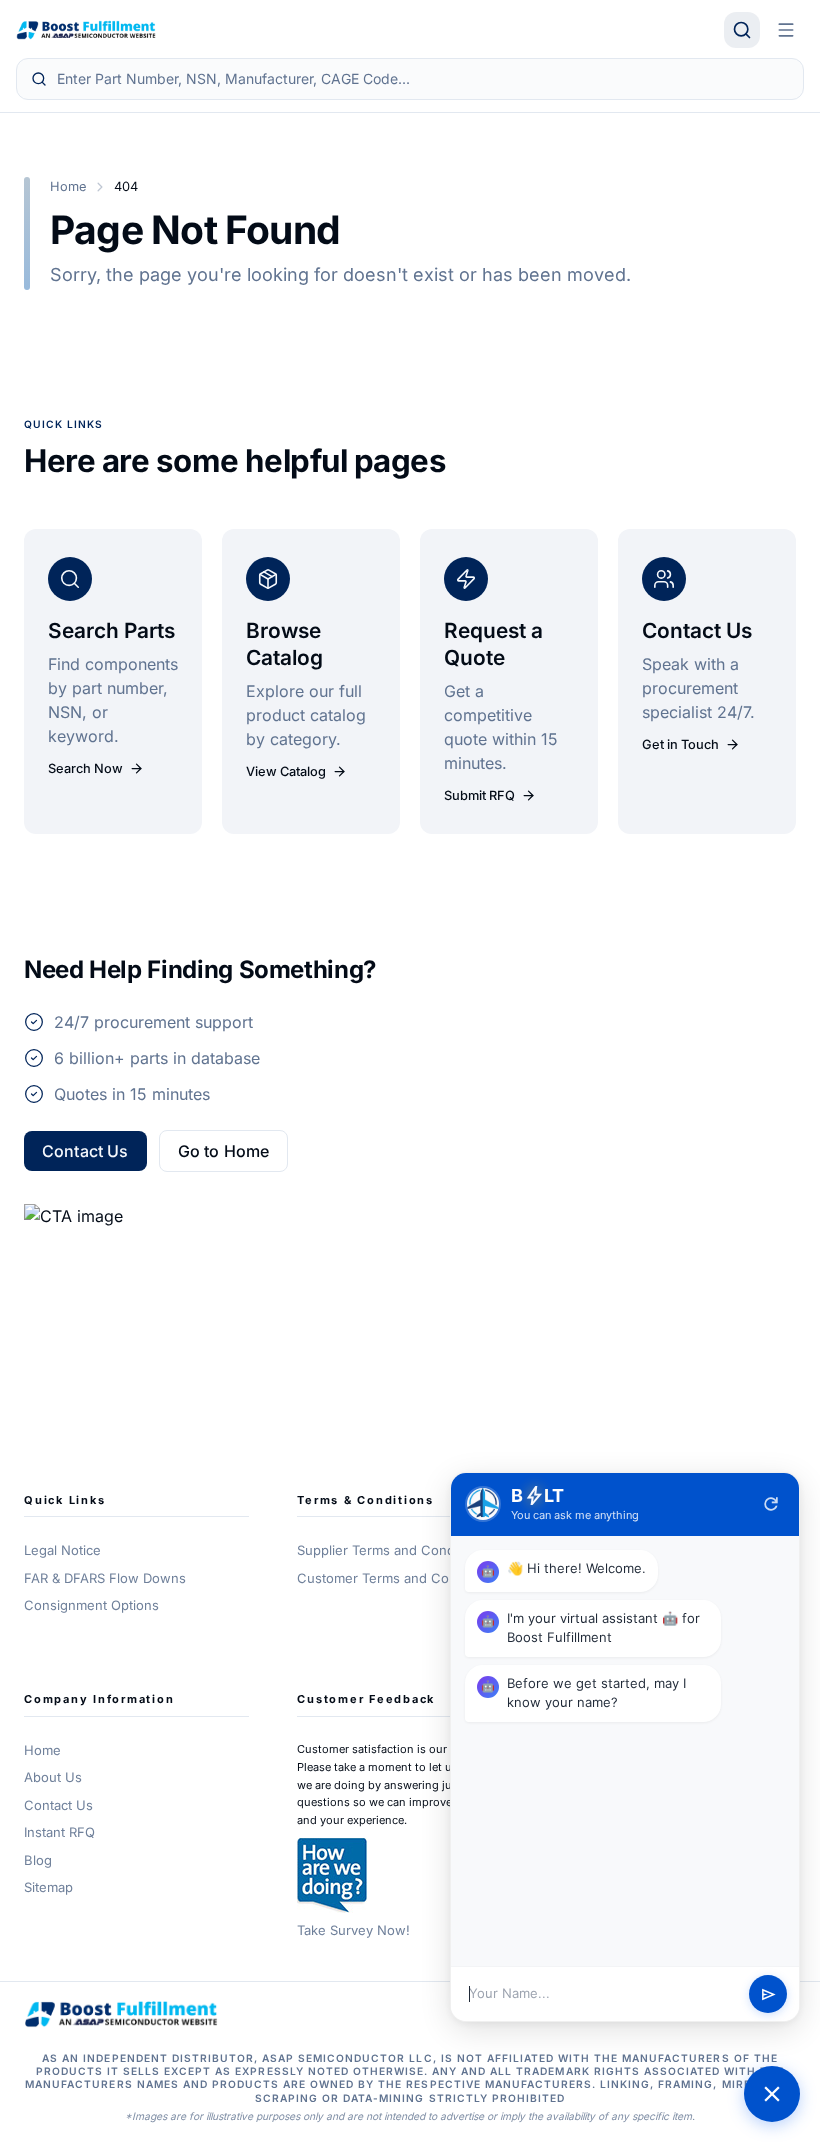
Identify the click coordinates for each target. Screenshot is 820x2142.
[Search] (742, 30)
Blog (38, 1860)
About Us (53, 1777)
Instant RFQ (59, 1832)
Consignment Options (91, 1605)
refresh (771, 1504)
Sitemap (48, 1887)
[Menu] (786, 30)
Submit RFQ (479, 795)
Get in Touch (680, 744)
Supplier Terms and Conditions (392, 1550)
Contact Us (85, 1151)
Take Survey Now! (353, 1930)
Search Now (85, 768)
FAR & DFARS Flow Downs (105, 1578)
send (768, 1994)
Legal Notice (62, 1550)
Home (68, 186)
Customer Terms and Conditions (397, 1578)
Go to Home (224, 1151)
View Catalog (286, 771)
